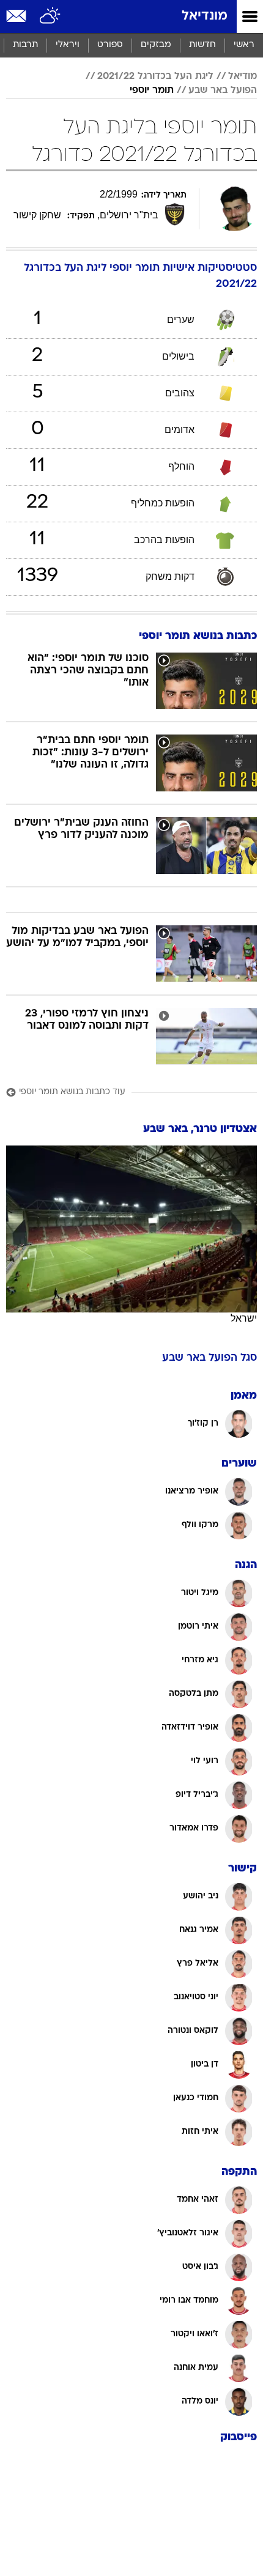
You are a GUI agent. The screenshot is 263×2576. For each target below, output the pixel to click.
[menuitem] (202, 45)
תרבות (25, 45)
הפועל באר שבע (223, 91)
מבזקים (156, 45)
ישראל (244, 1318)
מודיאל (243, 76)
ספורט (110, 45)
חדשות (202, 45)
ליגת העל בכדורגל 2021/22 (155, 76)
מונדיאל (205, 16)
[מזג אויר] (50, 17)
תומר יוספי (152, 91)
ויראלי (68, 45)
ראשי (244, 45)
